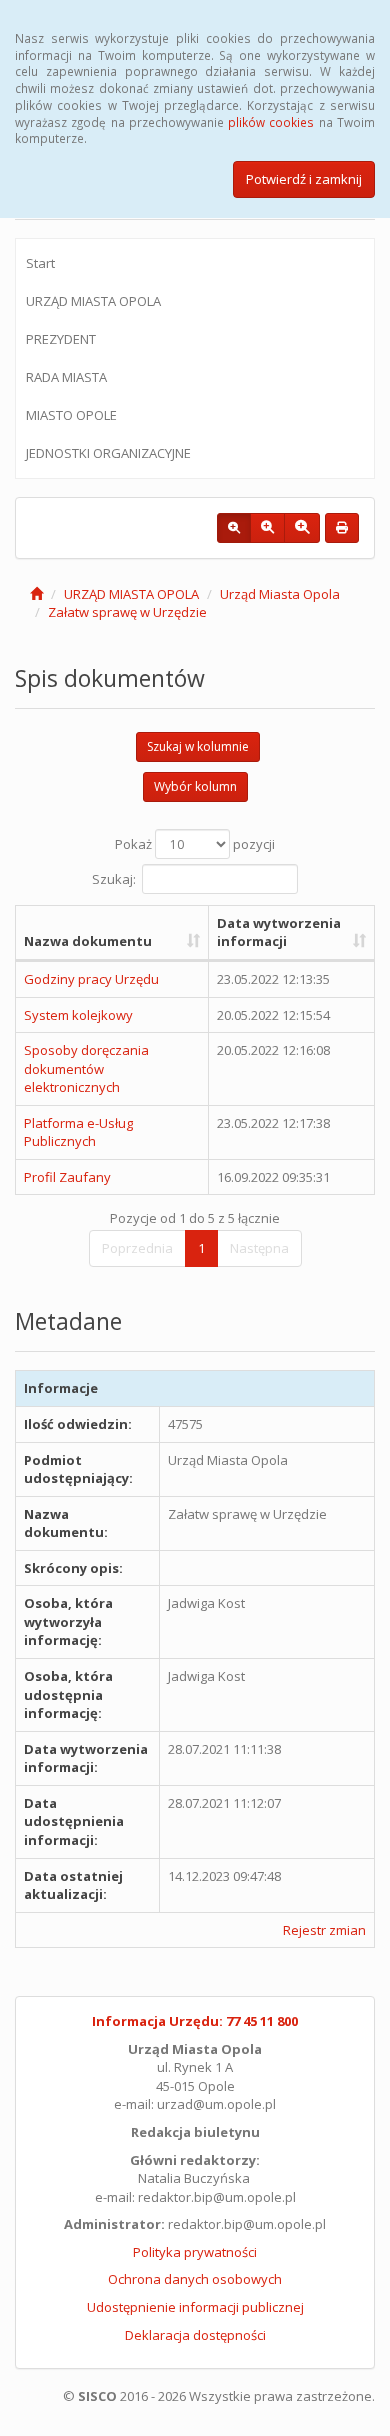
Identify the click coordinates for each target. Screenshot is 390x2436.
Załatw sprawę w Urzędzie (127, 612)
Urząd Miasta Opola (280, 594)
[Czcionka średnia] (267, 528)
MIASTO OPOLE (71, 415)
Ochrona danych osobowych (195, 2279)
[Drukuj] (342, 528)
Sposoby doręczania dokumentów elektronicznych (86, 1068)
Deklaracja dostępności (195, 2335)
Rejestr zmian (324, 1930)
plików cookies (271, 122)
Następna (259, 1248)
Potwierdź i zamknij (304, 179)
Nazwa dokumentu (88, 941)
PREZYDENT (61, 339)
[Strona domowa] (36, 594)
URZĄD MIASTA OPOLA (93, 301)
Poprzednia (137, 1248)
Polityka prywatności (195, 2252)
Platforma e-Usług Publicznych (78, 1132)
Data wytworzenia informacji (279, 932)
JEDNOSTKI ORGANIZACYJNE (108, 453)
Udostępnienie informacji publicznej (195, 2307)
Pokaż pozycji (195, 844)
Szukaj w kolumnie (198, 746)
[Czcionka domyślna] (234, 528)
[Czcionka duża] (302, 528)
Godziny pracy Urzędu (91, 979)
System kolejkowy (78, 1015)
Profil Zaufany (67, 1177)
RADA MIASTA (66, 377)
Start (40, 263)
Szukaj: (114, 878)
